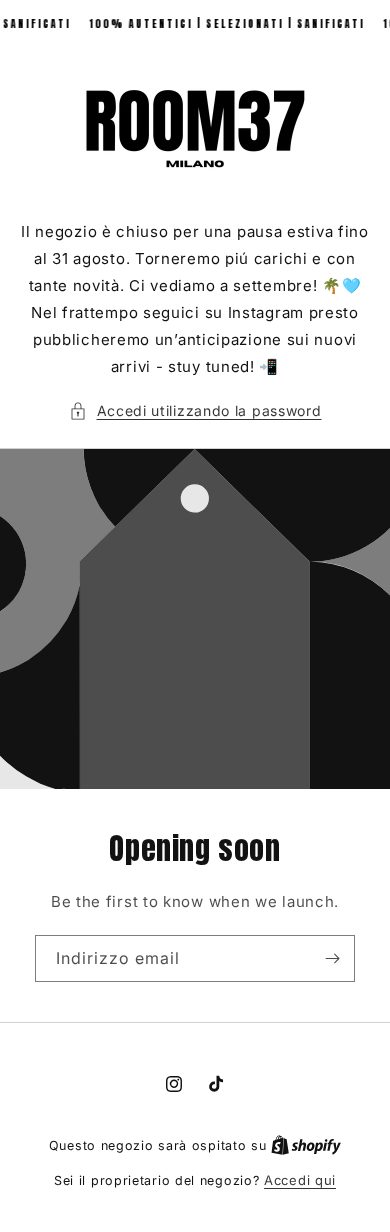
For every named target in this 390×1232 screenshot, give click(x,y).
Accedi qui (300, 1180)
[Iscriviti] (332, 958)
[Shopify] (306, 1145)
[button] (195, 410)
